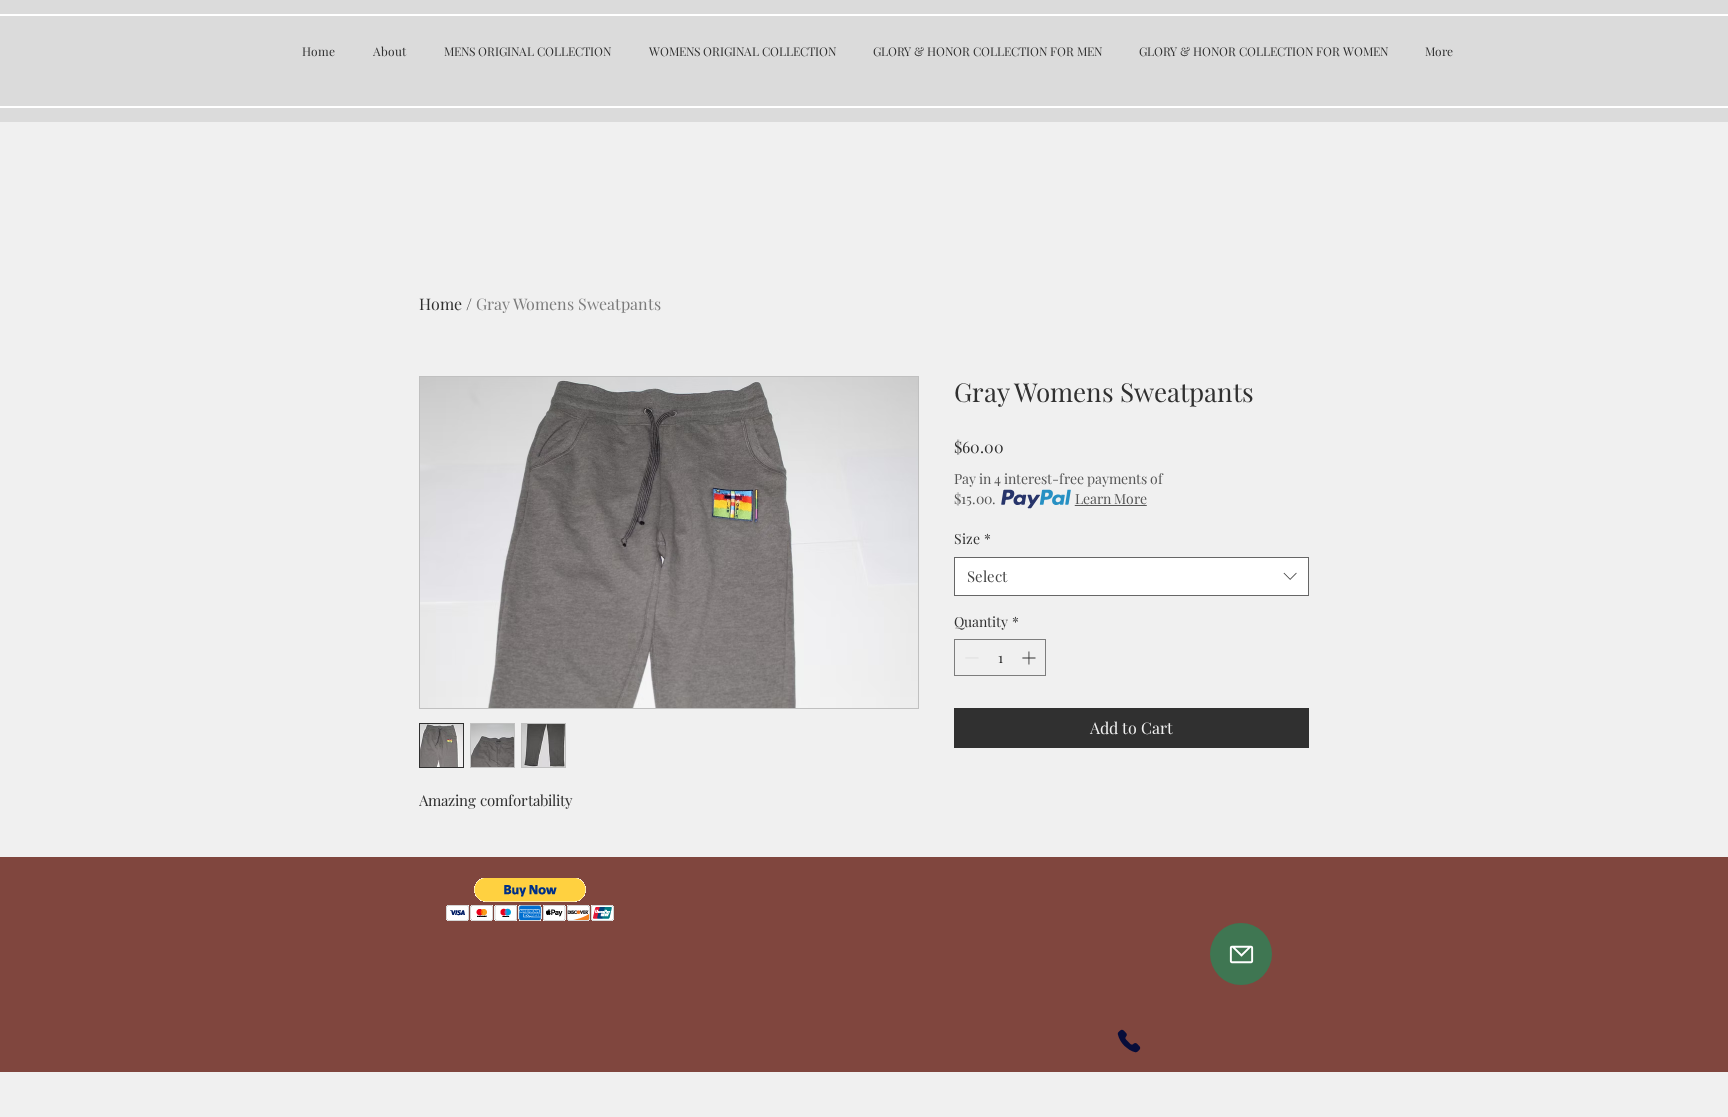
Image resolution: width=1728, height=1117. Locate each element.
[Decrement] (969, 657)
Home (440, 303)
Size (972, 538)
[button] (530, 899)
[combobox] (1131, 576)
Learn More (1111, 498)
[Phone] (1129, 1041)
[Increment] (1030, 657)
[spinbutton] (1000, 657)
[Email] (1241, 954)
